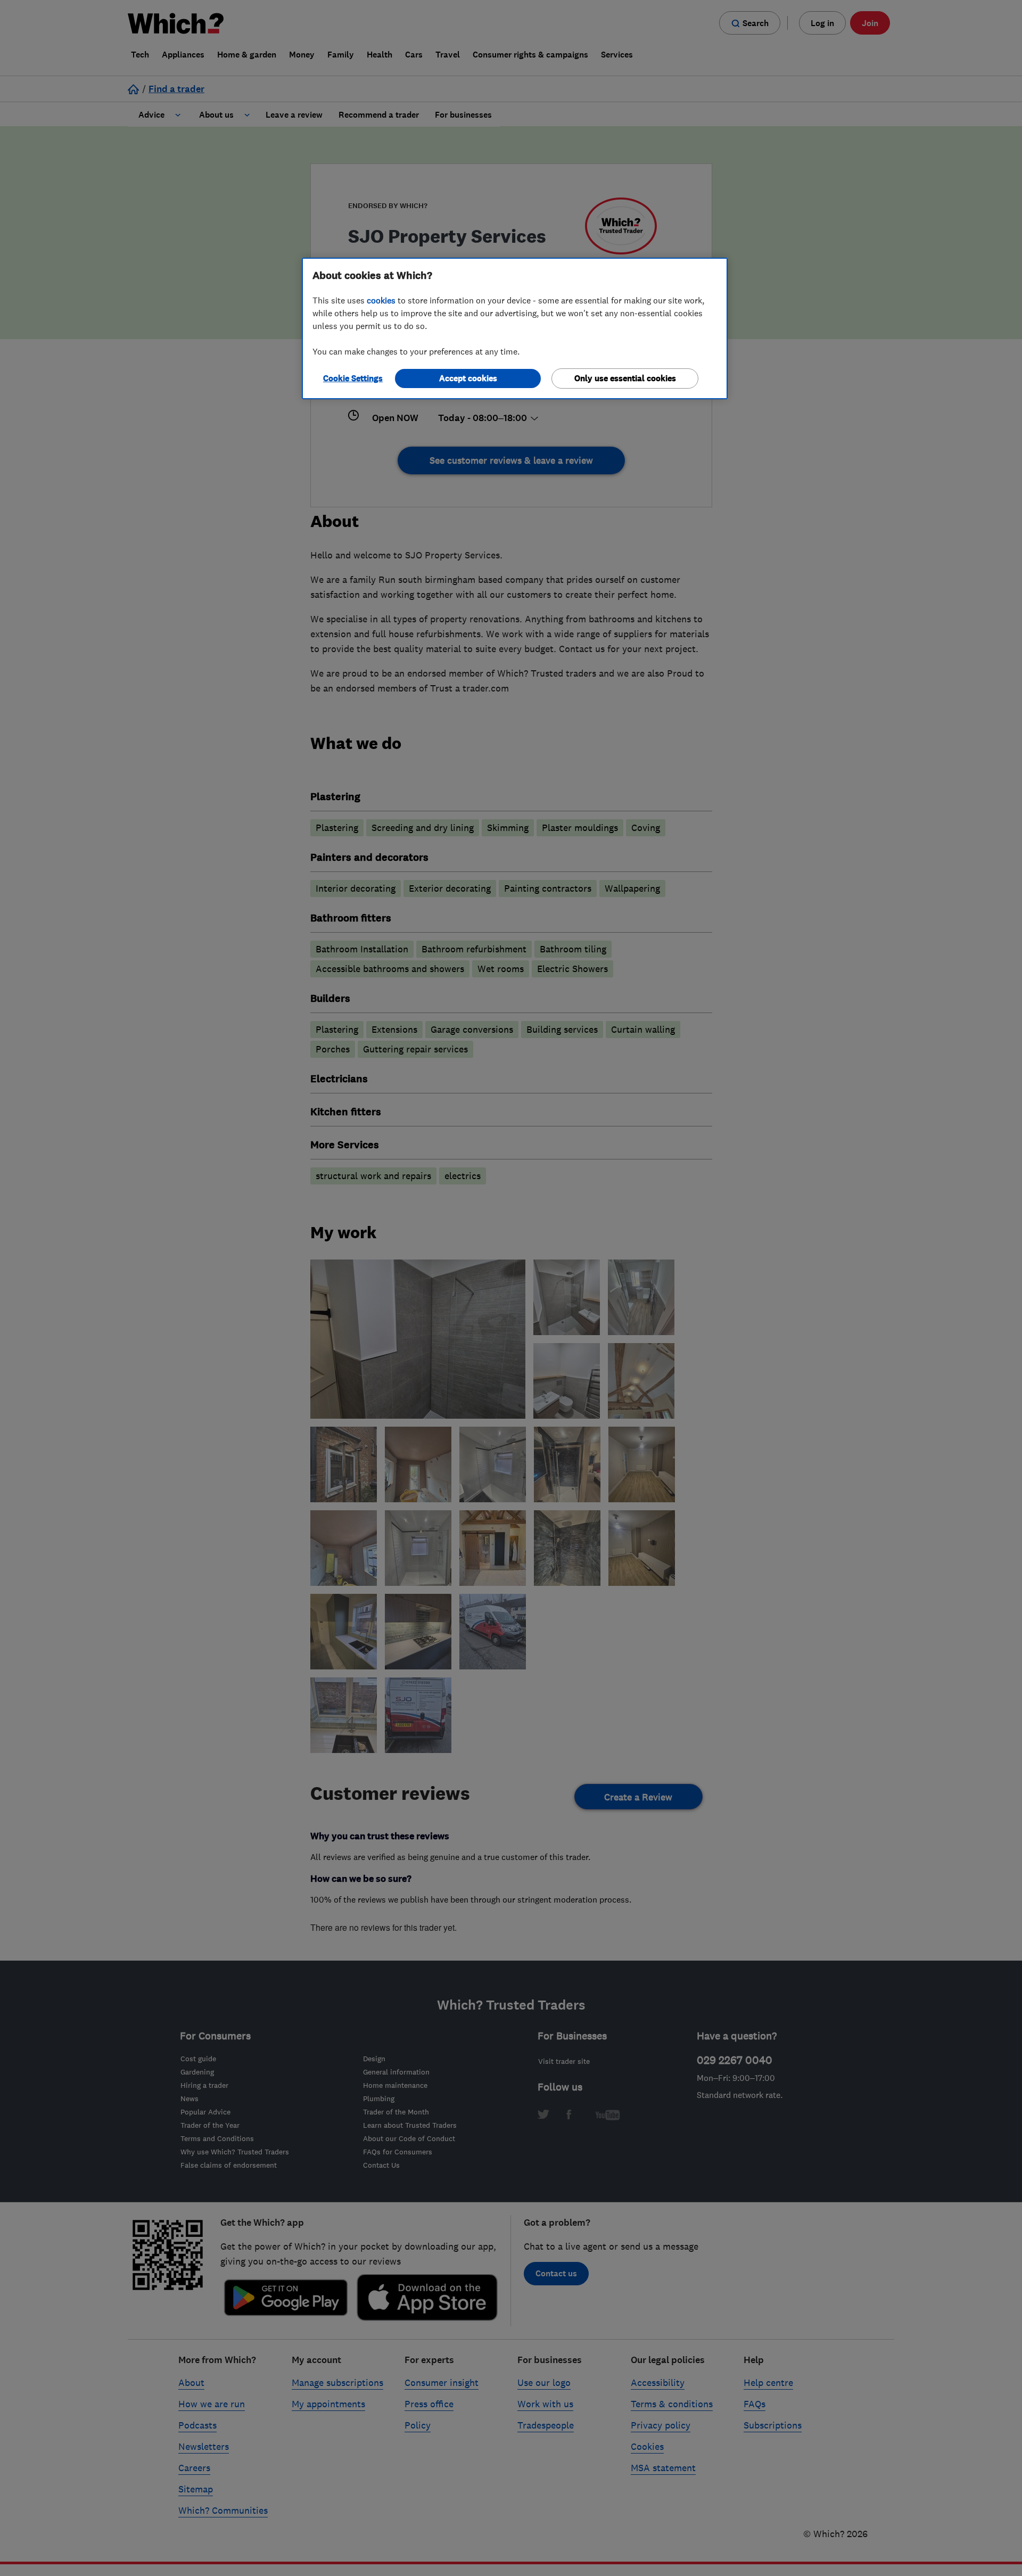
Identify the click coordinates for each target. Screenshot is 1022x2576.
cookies (381, 300)
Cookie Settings (353, 378)
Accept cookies (468, 378)
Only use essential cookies (625, 378)
